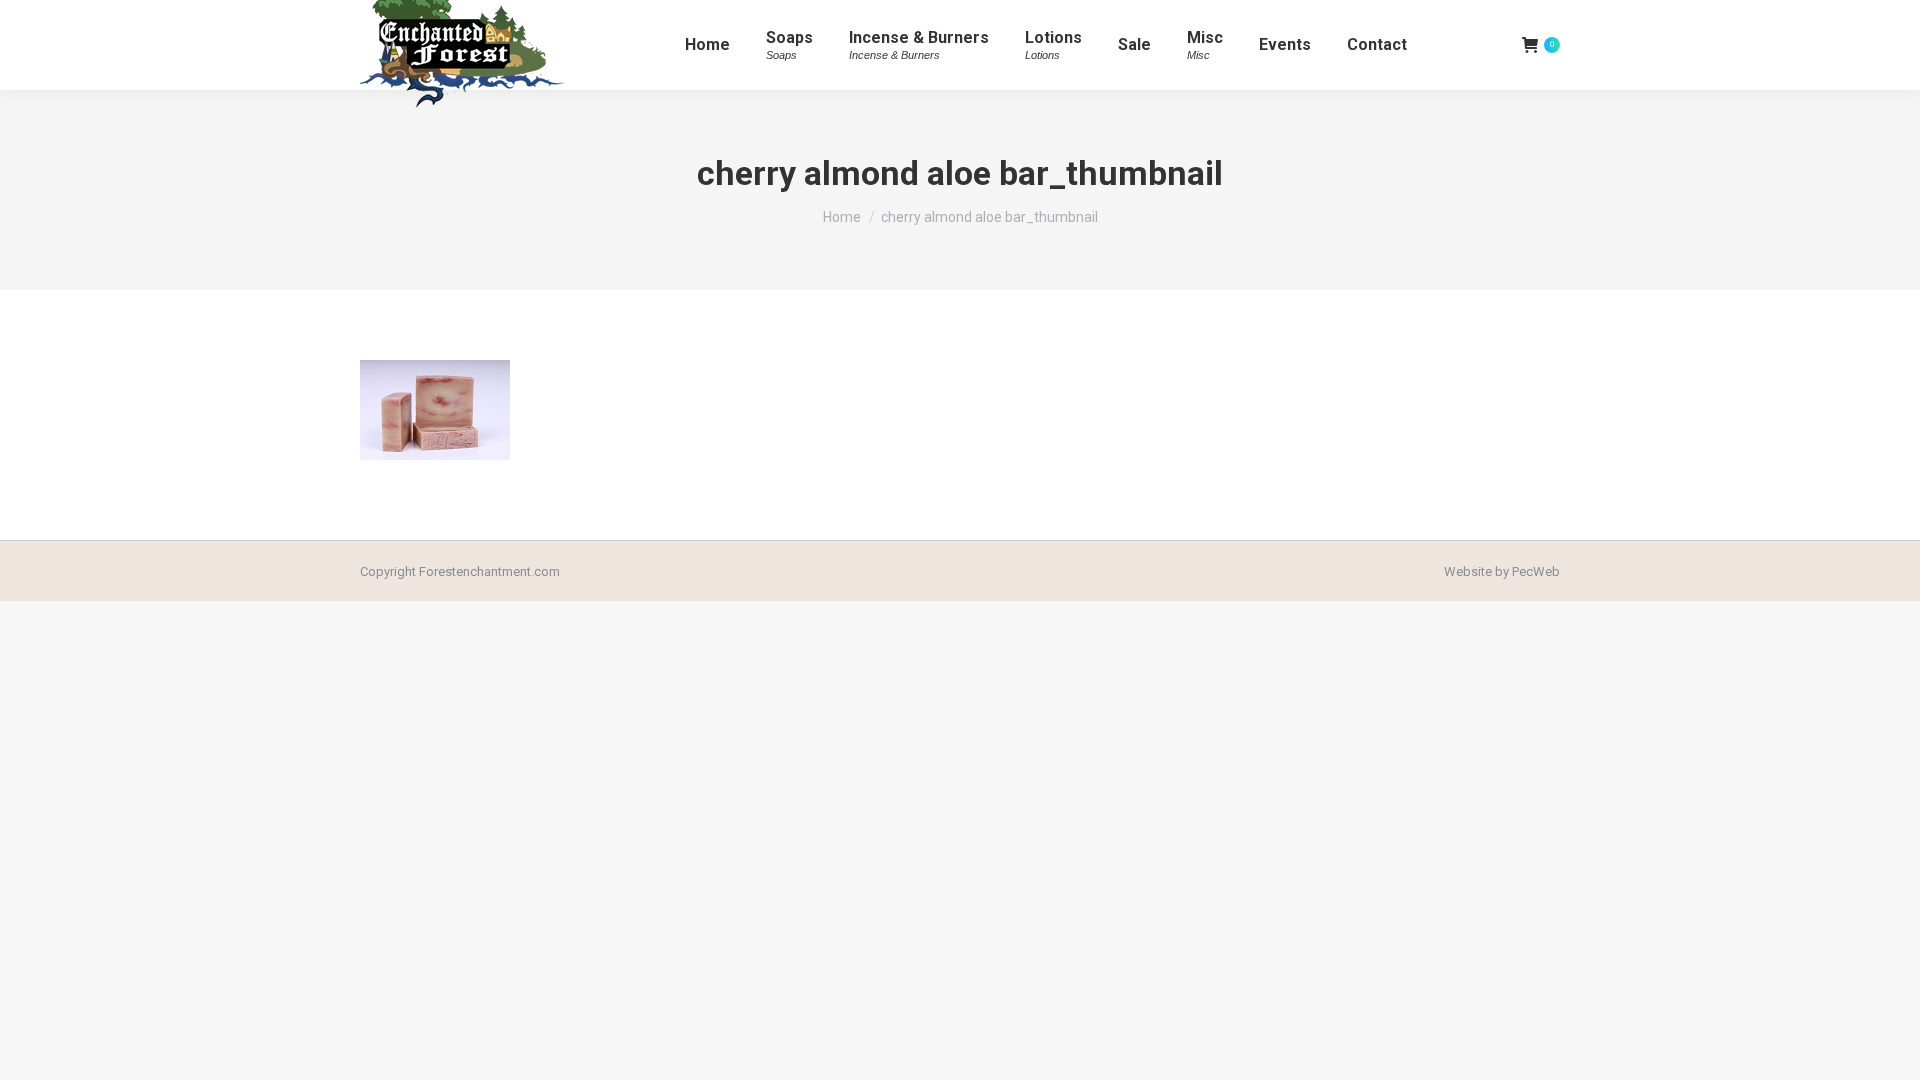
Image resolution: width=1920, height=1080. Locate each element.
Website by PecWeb (1502, 571)
